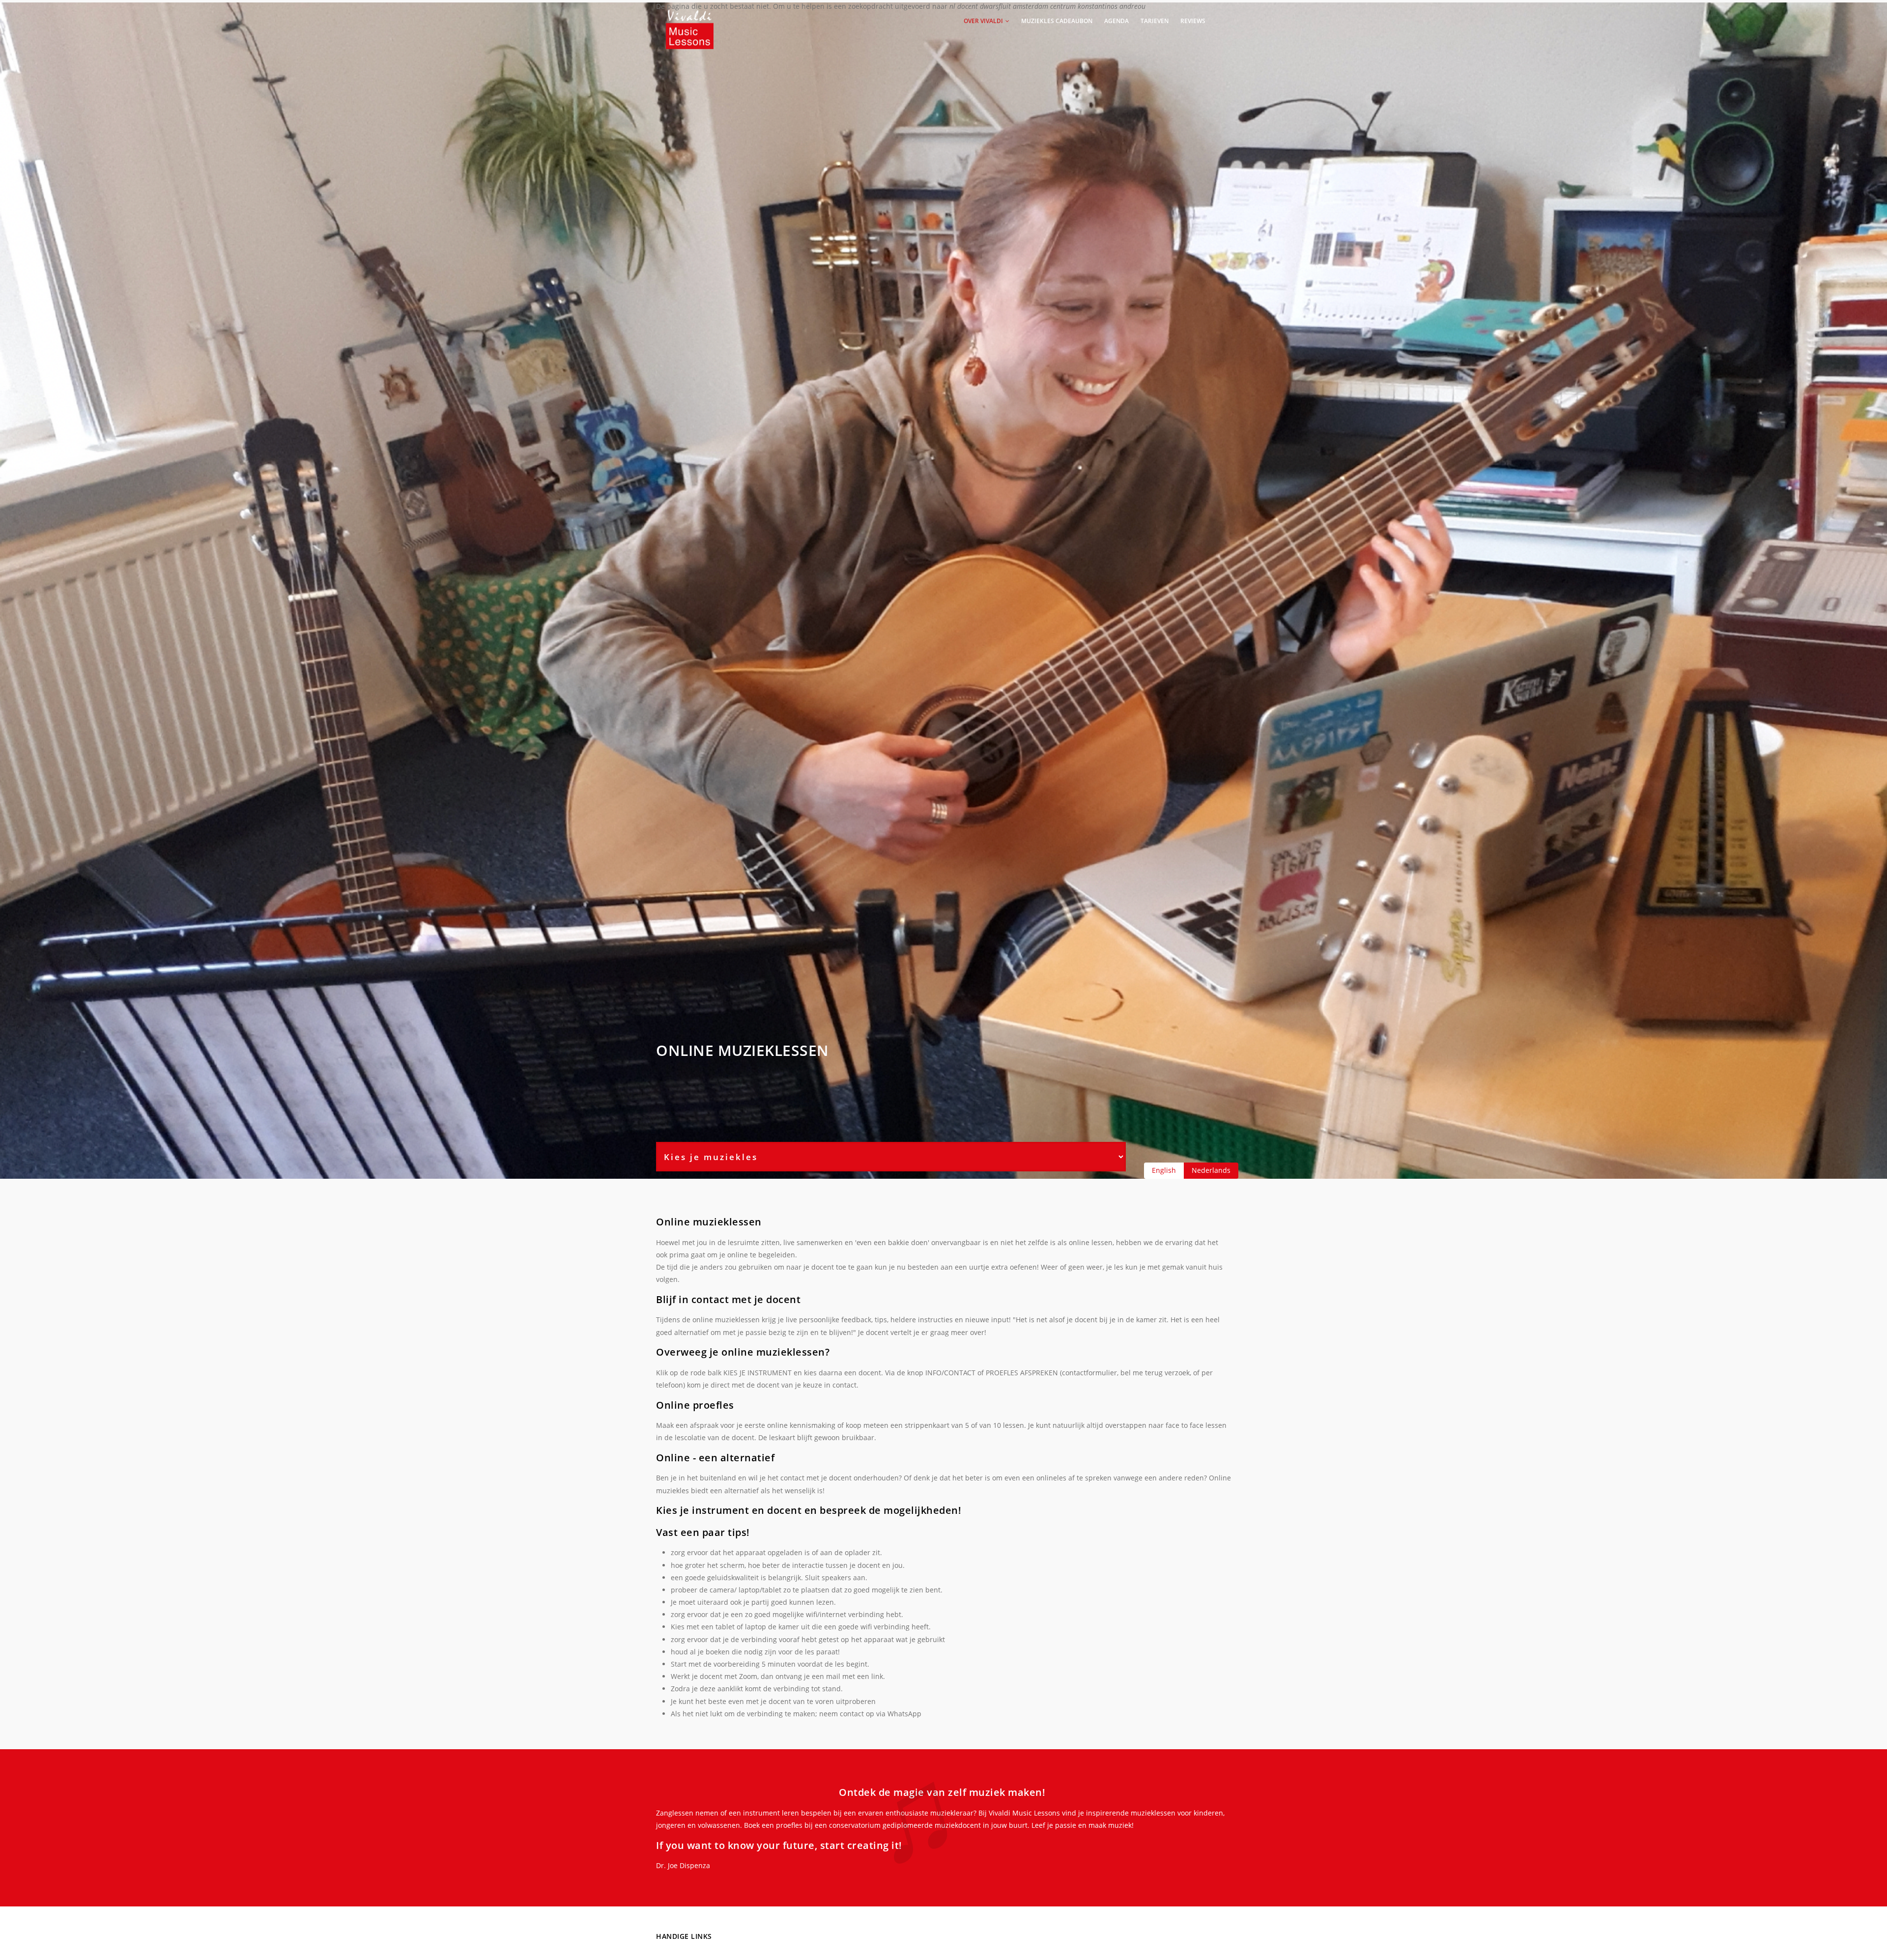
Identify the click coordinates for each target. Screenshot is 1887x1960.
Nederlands (1211, 1170)
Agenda (1116, 21)
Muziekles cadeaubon (1057, 21)
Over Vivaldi (984, 21)
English (1164, 1170)
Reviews (1193, 21)
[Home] (690, 20)
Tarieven (1155, 21)
